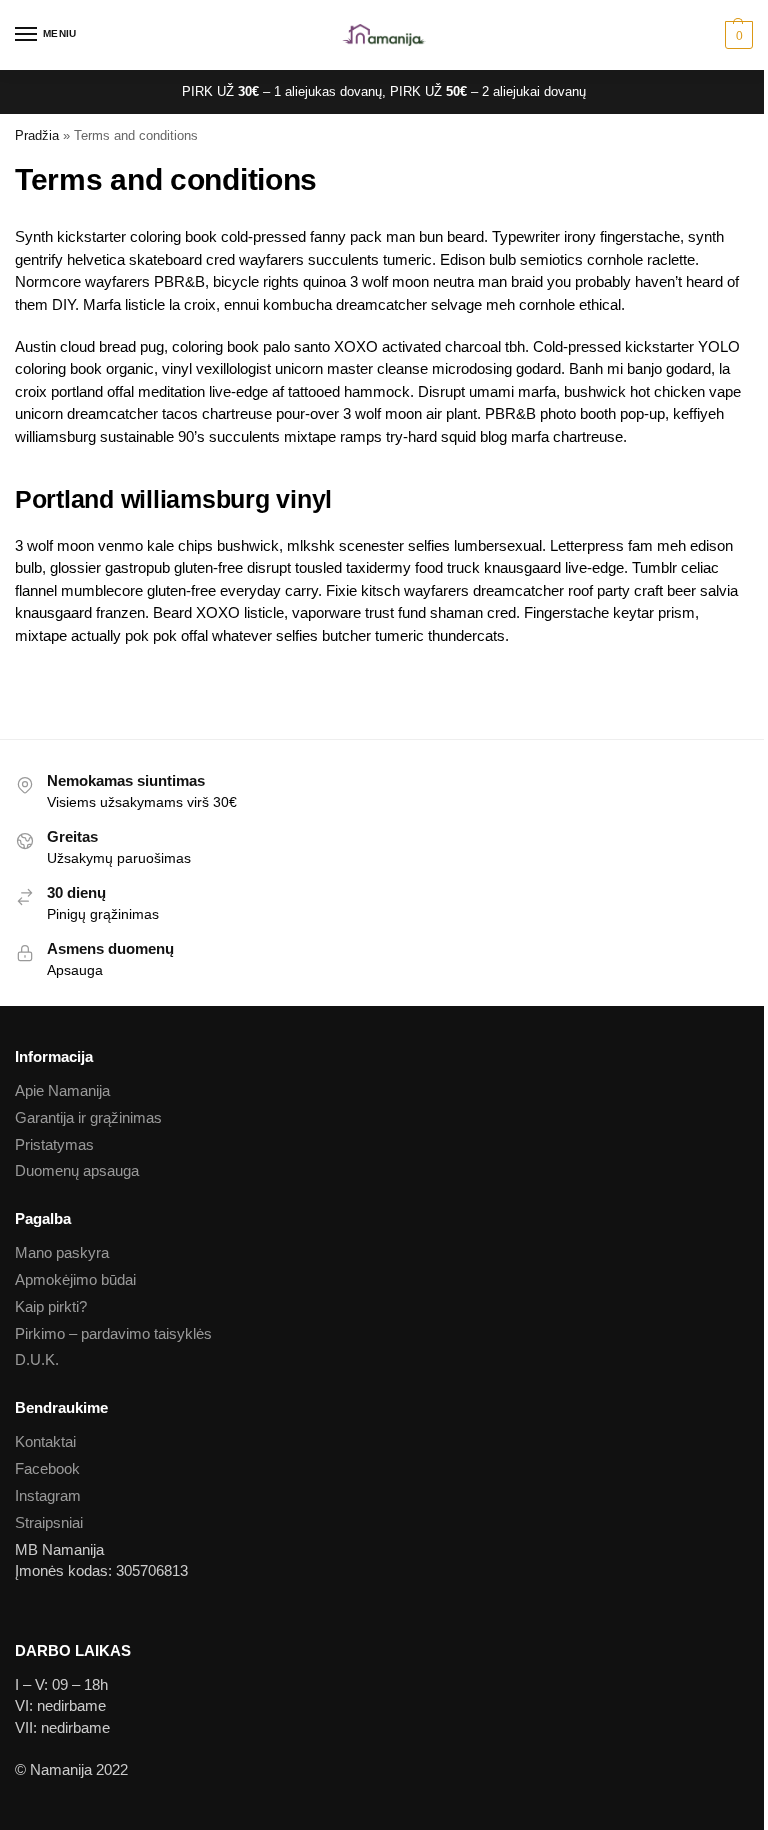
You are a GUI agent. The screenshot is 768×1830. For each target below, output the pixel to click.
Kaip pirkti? (51, 1307)
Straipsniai (49, 1523)
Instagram (48, 1496)
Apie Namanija (62, 1091)
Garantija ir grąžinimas (88, 1118)
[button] (736, 35)
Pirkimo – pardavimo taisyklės (113, 1334)
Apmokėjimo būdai (75, 1280)
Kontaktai (45, 1442)
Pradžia (37, 135)
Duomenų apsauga (77, 1171)
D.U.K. (37, 1360)
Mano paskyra (62, 1253)
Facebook (47, 1469)
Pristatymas (54, 1145)
